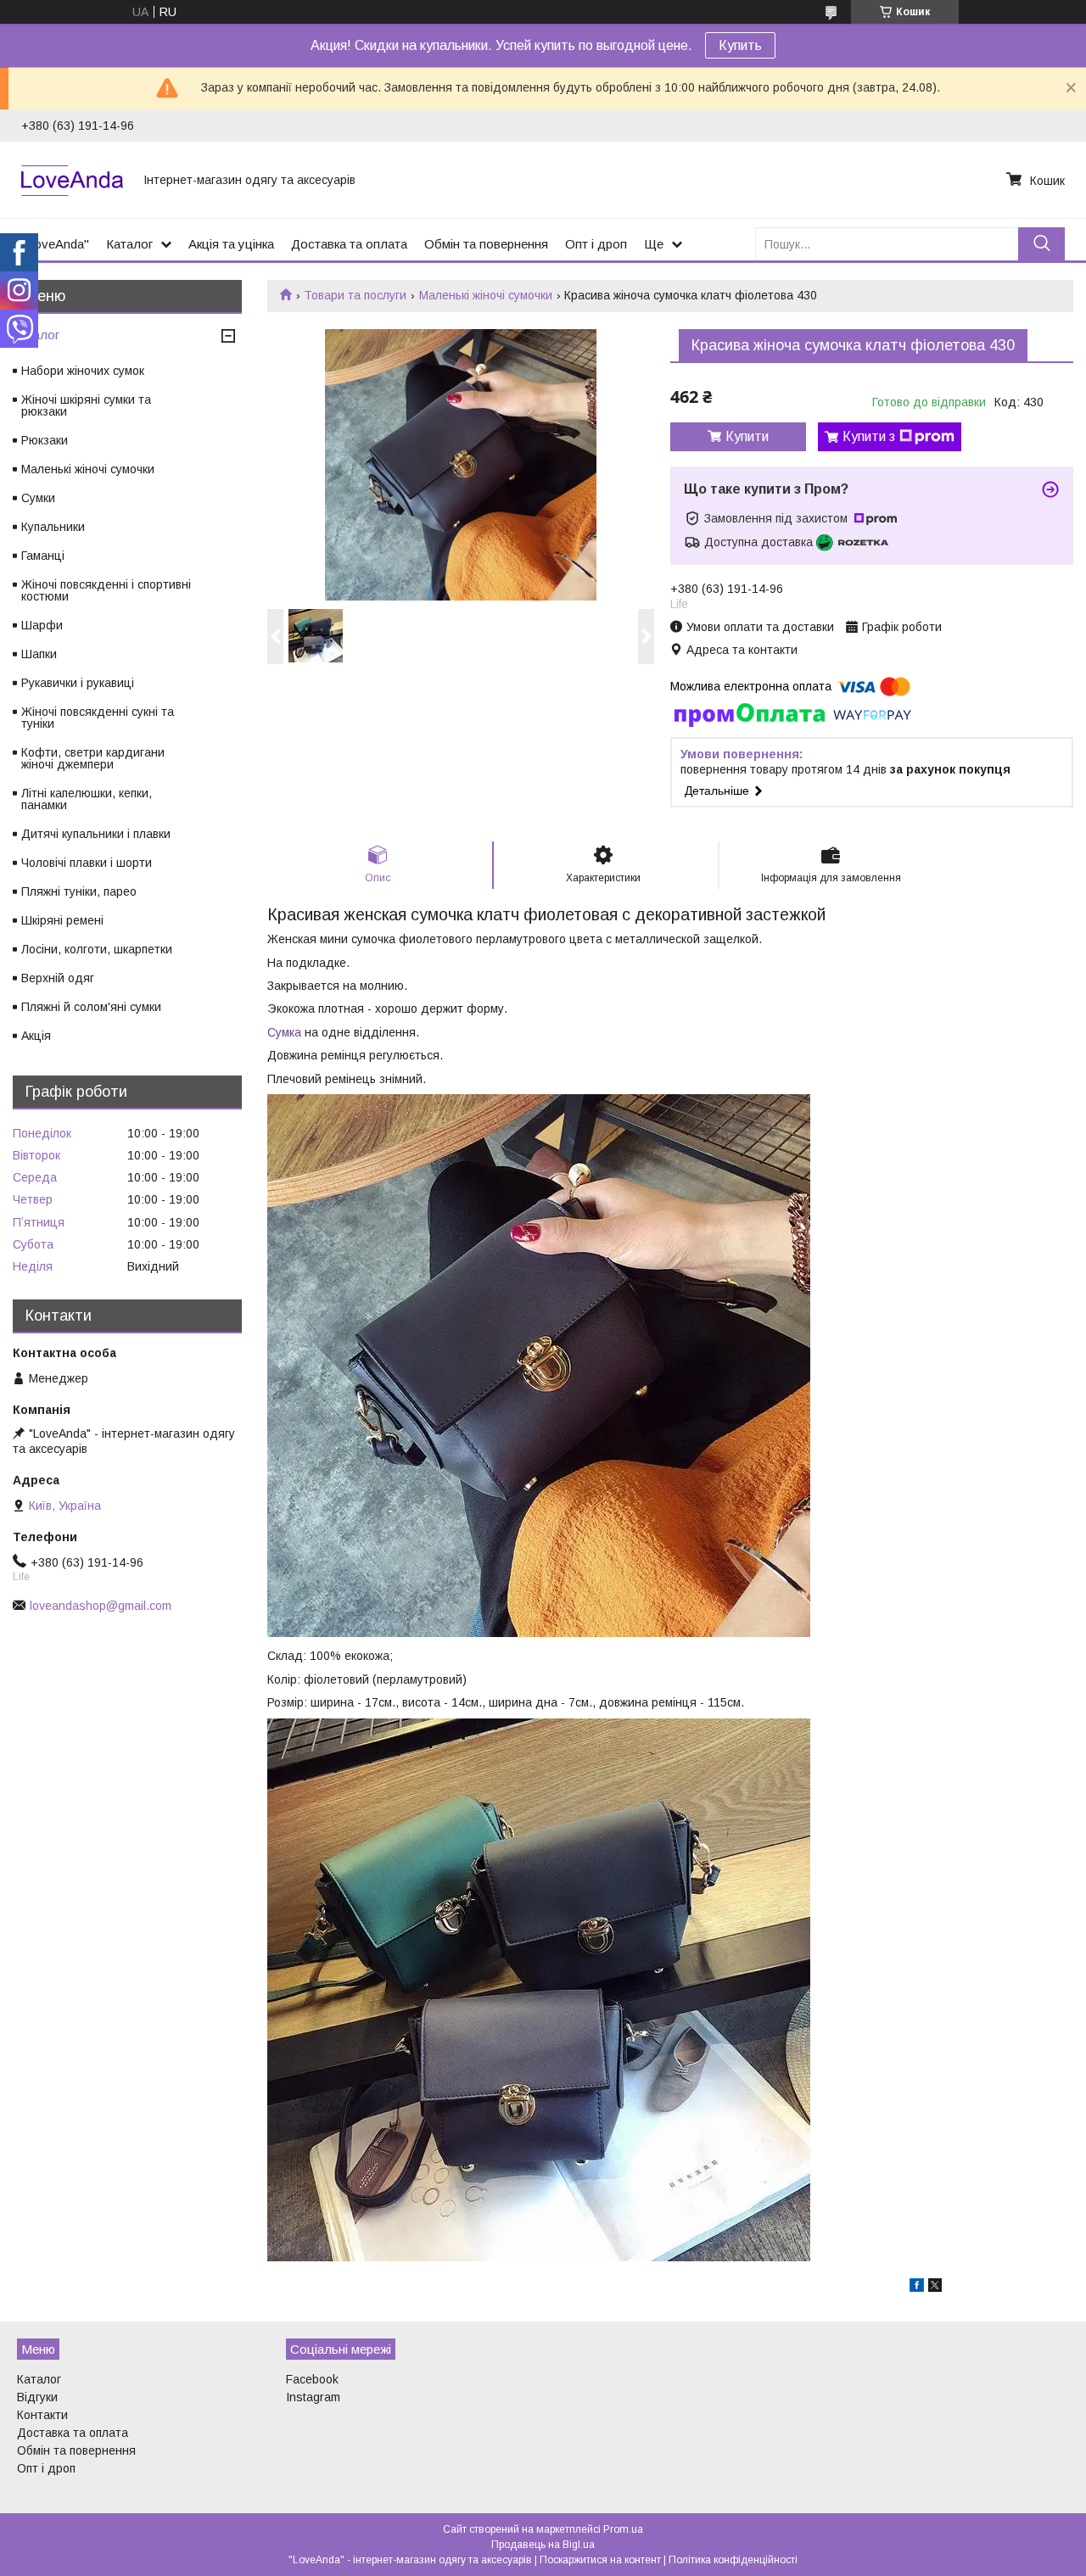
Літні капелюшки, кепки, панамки (87, 799)
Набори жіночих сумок (83, 371)
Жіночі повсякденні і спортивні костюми (106, 590)
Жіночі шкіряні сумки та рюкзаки (86, 405)
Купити (747, 436)
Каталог (129, 244)
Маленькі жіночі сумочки (486, 295)
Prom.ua (623, 2529)
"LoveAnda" (55, 244)
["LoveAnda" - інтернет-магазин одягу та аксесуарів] (72, 180)
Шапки (39, 654)
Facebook (312, 2379)
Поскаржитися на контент (600, 2560)
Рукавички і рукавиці (78, 683)
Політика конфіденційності (733, 2560)
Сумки (38, 498)
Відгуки (37, 2397)
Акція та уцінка (231, 244)
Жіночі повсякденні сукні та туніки (98, 718)
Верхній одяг (58, 978)
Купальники (53, 527)
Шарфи (42, 625)
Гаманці (43, 556)
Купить (740, 45)
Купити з (869, 436)
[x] (935, 2288)
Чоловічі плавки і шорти (87, 863)
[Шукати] (1041, 244)
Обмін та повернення (486, 244)
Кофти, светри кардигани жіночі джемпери (93, 758)
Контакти (42, 2415)
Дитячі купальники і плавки (96, 834)
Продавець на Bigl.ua (543, 2545)
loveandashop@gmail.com (101, 1606)
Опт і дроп (596, 244)
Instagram (313, 2397)
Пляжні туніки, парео (79, 891)
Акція (36, 1036)
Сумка (284, 1032)
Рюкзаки (45, 440)
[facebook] (917, 2288)
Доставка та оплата (349, 244)
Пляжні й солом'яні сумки (91, 1007)
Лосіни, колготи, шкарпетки (97, 949)
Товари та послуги (355, 295)
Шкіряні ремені (62, 920)
